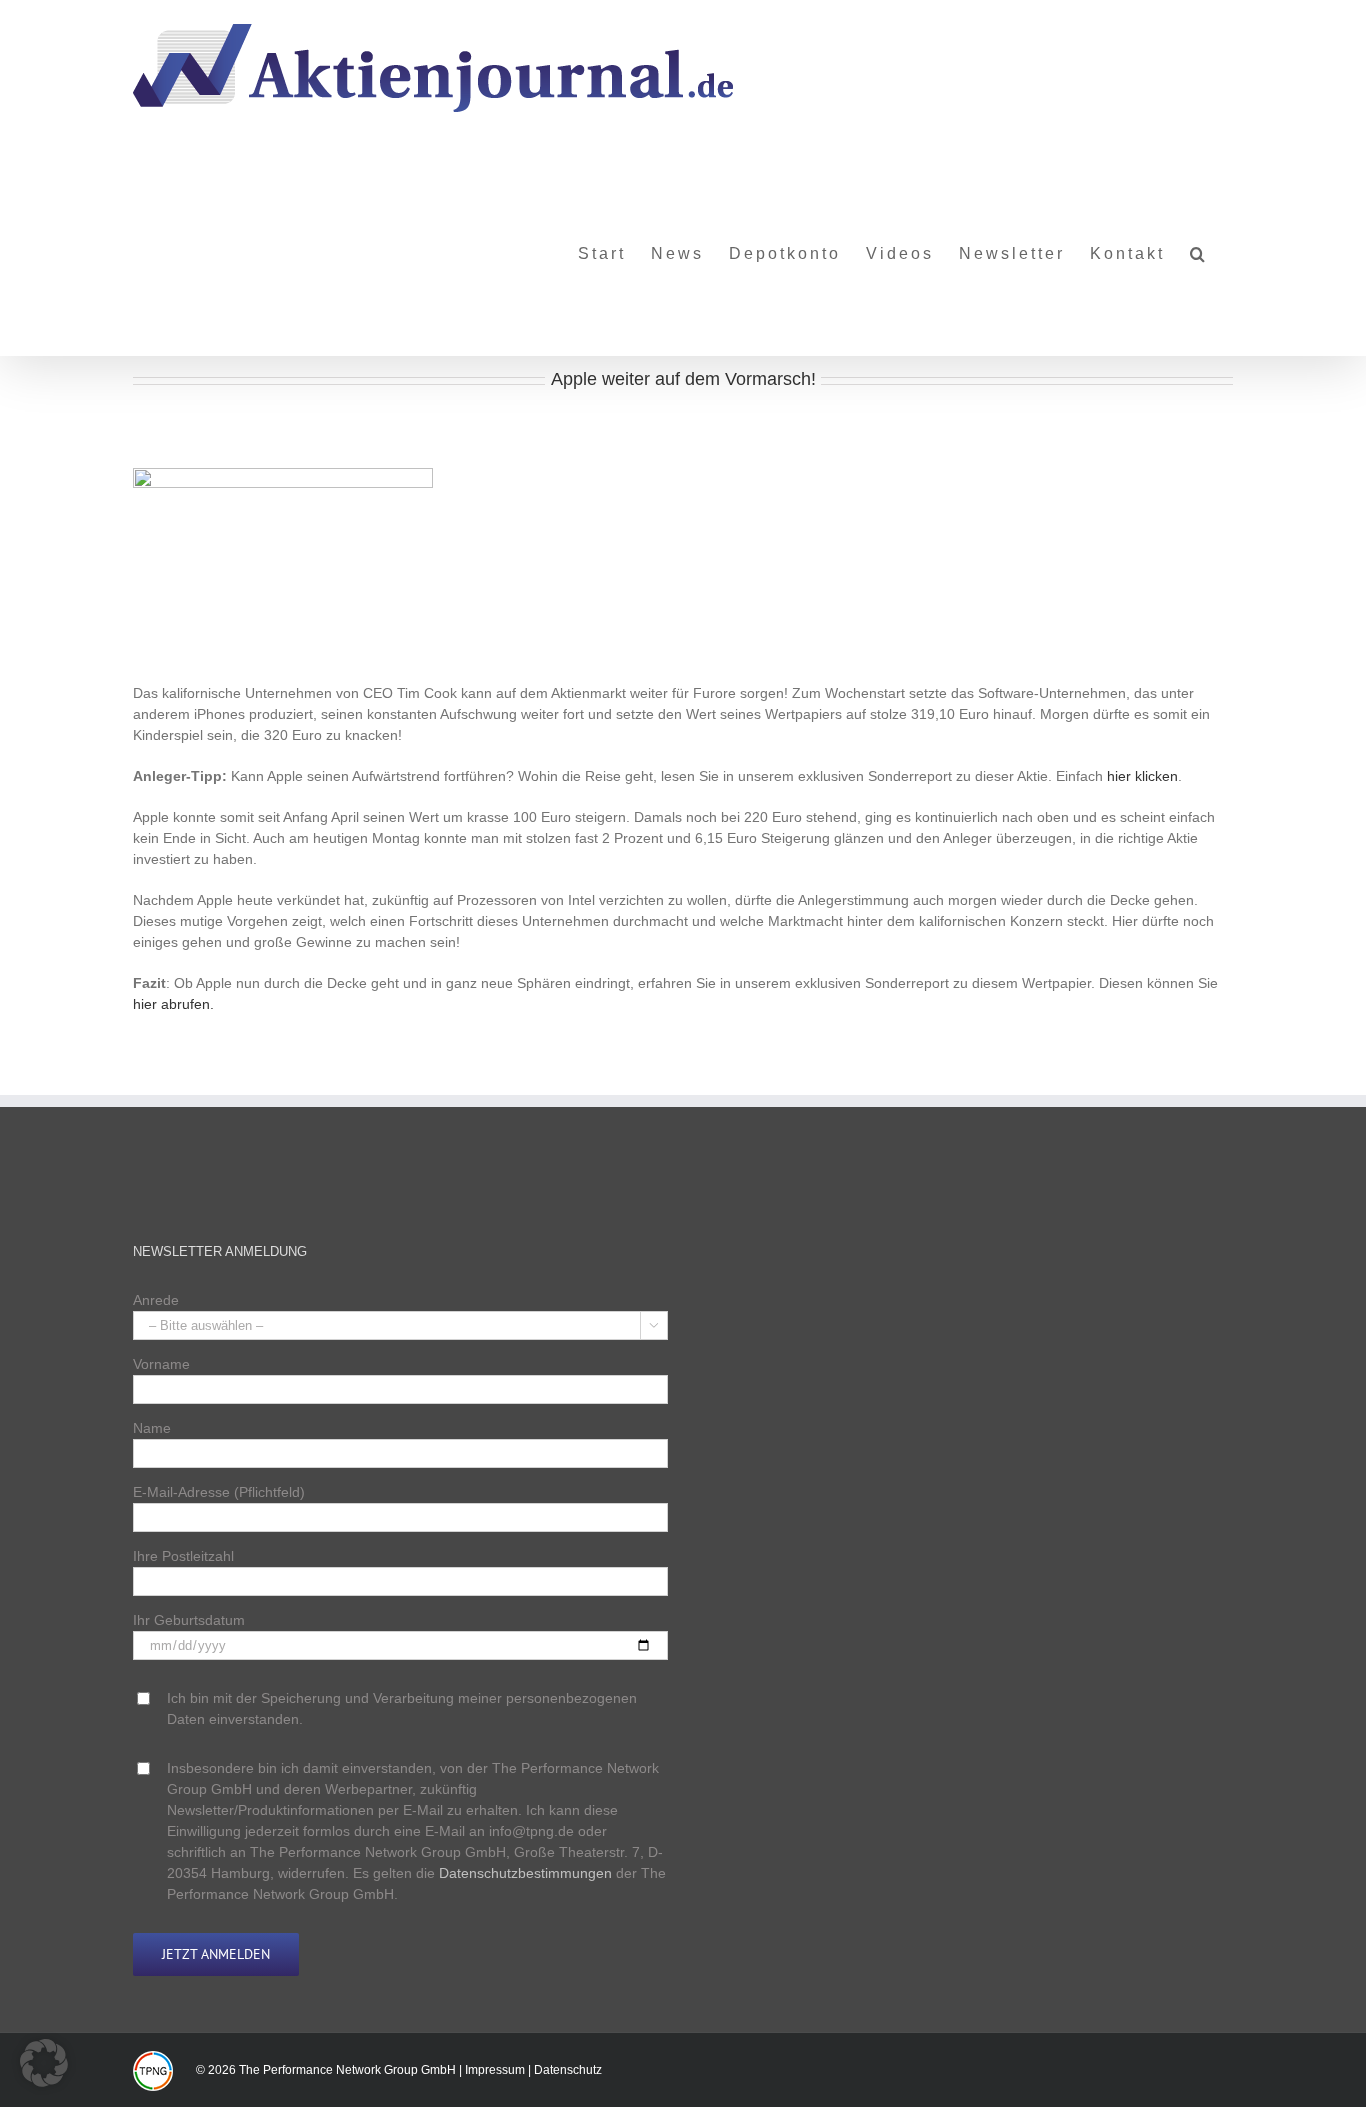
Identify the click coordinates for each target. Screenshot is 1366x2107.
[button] (1199, 246)
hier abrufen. (173, 1004)
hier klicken (1142, 776)
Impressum (495, 2070)
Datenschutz (568, 2070)
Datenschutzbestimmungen (525, 1873)
